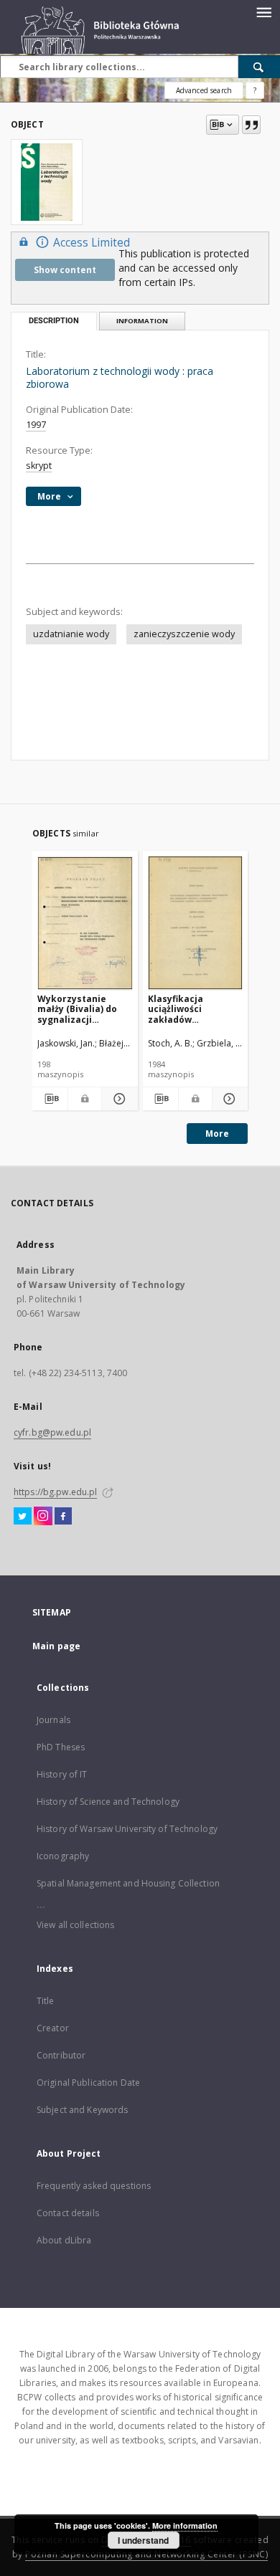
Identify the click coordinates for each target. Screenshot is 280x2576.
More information (185, 2525)
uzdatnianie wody (71, 634)
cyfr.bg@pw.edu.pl (52, 1432)
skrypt (39, 466)
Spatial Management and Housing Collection (128, 1883)
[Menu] (263, 11)
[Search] (259, 67)
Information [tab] (142, 321)
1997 (36, 425)
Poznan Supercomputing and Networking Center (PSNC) (146, 2554)
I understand (143, 2540)
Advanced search (204, 90)
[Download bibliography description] (50, 1099)
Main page (56, 1646)
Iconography (63, 1856)
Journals (53, 1720)
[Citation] (251, 125)
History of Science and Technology (108, 1802)
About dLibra (64, 2240)
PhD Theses (61, 1747)
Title (46, 2001)
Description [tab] (54, 321)
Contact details (68, 2213)
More (217, 1134)
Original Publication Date (88, 2083)
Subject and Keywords (82, 2110)
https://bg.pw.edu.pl (55, 1492)
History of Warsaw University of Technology (127, 1829)
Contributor (61, 2055)
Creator (53, 2028)
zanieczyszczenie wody (184, 634)
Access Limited (92, 243)
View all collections (75, 1925)
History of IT (62, 1774)
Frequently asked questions (94, 2186)
